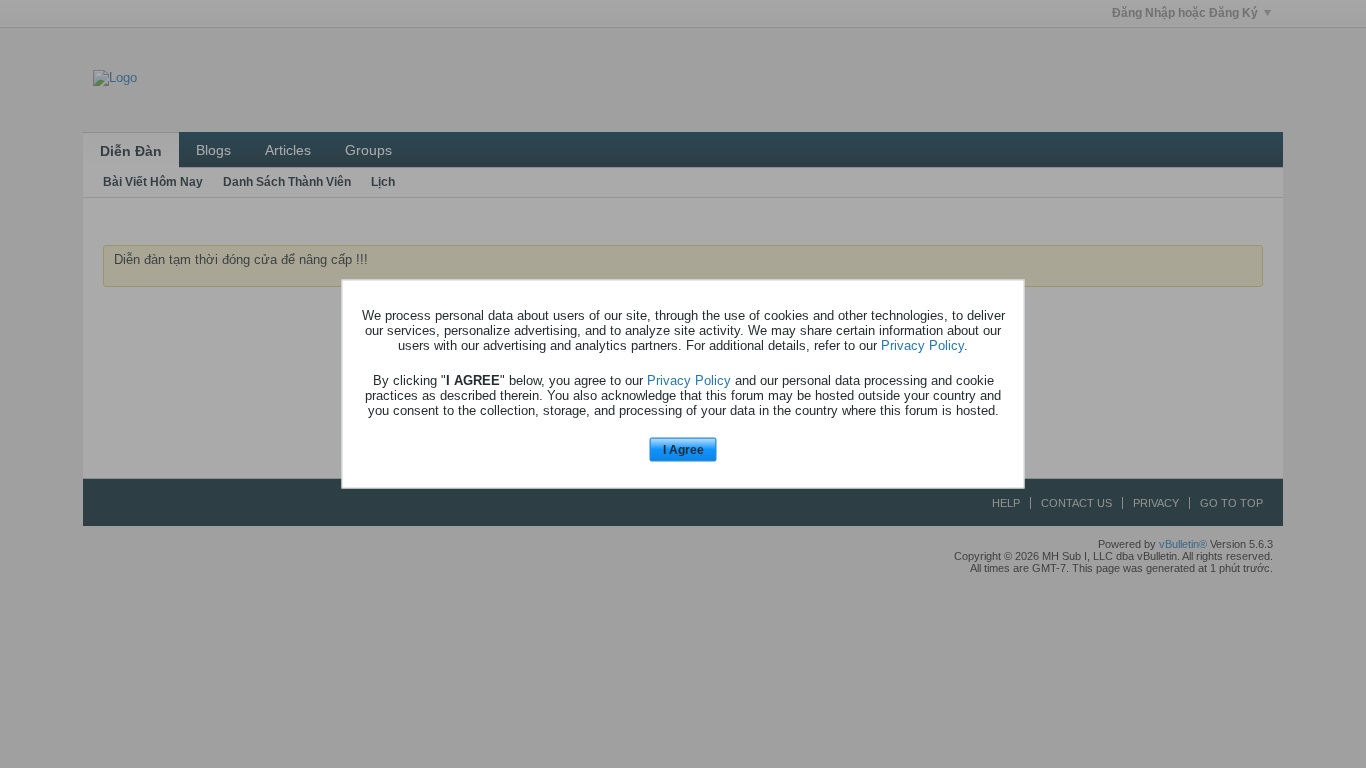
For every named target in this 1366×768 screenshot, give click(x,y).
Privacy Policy (922, 344)
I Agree (683, 449)
